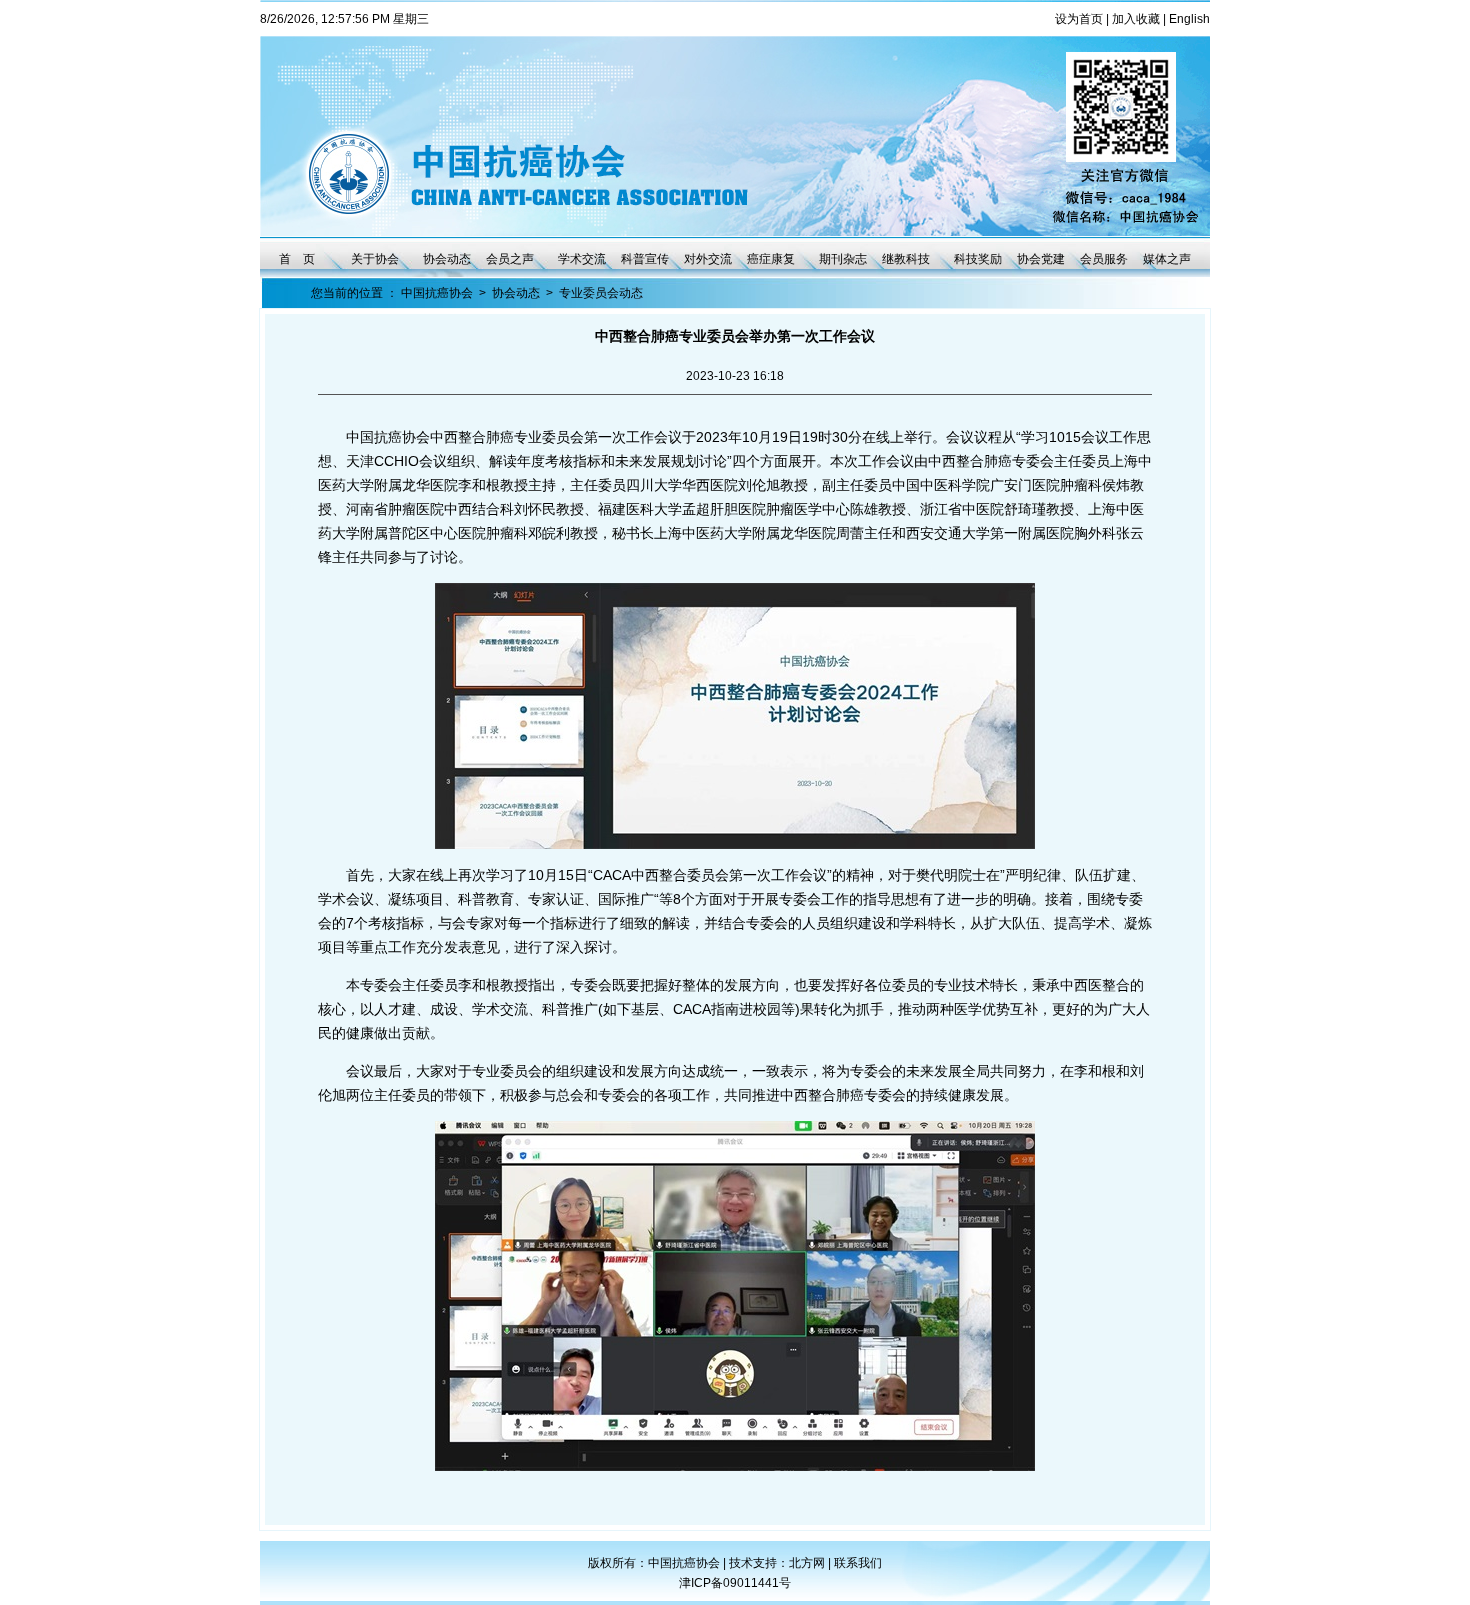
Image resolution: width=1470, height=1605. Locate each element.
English (1189, 19)
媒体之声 (1167, 259)
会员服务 (1104, 259)
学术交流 (582, 259)
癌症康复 (771, 259)
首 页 (297, 259)
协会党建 (1041, 259)
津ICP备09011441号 (735, 1583)
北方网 (808, 1563)
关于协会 (375, 259)
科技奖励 (978, 259)
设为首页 (1079, 19)
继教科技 (906, 259)
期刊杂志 (843, 259)
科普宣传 (645, 259)
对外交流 (708, 259)
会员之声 (510, 259)
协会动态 (447, 259)
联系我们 (858, 1563)
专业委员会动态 (601, 293)
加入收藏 (1136, 19)
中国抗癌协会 (437, 293)
